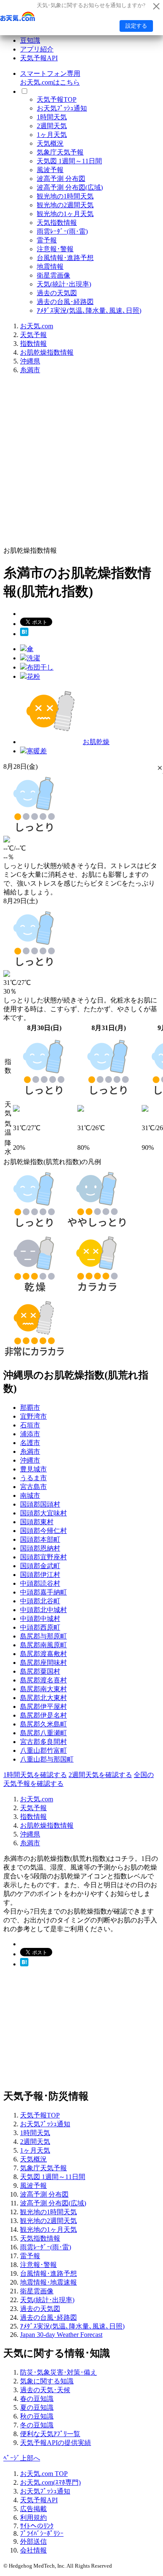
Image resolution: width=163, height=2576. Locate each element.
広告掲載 (33, 2509)
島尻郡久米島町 (43, 1724)
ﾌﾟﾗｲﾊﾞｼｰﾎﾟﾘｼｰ (42, 2533)
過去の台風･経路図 (65, 302)
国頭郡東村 (37, 1522)
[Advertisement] (81, 463)
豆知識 (30, 40)
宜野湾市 (33, 1416)
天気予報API (39, 58)
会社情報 (33, 2550)
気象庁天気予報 (60, 152)
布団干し (40, 667)
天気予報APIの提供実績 (56, 2443)
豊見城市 (33, 1469)
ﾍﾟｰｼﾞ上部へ (22, 2458)
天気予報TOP (57, 99)
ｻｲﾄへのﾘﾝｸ (37, 2526)
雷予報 (47, 240)
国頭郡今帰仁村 (43, 1531)
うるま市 (33, 1478)
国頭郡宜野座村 (43, 1557)
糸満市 (30, 370)
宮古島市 (33, 1487)
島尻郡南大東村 (43, 1689)
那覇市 (30, 1408)
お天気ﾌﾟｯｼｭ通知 (62, 108)
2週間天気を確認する (100, 1775)
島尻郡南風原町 (43, 1645)
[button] (160, 768)
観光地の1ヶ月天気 (65, 214)
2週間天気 (52, 126)
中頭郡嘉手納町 (43, 1592)
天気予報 (33, 335)
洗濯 (33, 658)
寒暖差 (37, 751)
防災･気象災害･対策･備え (59, 2372)
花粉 (33, 676)
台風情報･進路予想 (65, 258)
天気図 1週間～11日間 (69, 161)
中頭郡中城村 (40, 1619)
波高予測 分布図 (61, 179)
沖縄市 (30, 1460)
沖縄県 (30, 361)
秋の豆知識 (37, 2416)
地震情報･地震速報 (48, 2282)
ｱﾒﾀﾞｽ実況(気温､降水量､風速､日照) (89, 310)
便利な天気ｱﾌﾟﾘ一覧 (50, 2434)
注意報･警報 (55, 249)
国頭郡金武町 (40, 1566)
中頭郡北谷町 (40, 1601)
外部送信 (33, 2541)
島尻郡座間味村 (43, 1663)
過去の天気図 (57, 293)
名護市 (30, 1443)
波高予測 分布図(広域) (70, 187)
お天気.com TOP (44, 2474)
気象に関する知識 (47, 2381)
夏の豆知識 (37, 2407)
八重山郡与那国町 (47, 1759)
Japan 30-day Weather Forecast (61, 2335)
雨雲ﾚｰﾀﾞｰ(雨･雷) (62, 231)
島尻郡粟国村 (40, 1671)
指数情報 (33, 344)
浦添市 (30, 1434)
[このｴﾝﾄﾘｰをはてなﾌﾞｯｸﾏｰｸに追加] (24, 634)
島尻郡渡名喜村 (43, 1680)
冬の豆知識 (37, 2425)
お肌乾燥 (96, 742)
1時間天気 (52, 117)
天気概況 (50, 143)
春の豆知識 (37, 2399)
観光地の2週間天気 (65, 205)
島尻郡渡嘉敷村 (43, 1654)
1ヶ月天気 (52, 135)
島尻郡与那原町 (43, 1636)
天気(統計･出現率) (64, 284)
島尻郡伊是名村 (43, 1715)
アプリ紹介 (37, 49)
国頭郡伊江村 (40, 1575)
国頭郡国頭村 (40, 1504)
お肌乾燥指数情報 (47, 352)
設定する (136, 26)
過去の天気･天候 (45, 2390)
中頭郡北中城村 (43, 1610)
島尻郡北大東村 (43, 1698)
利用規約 (33, 2518)
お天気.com (37, 326)
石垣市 (30, 1425)
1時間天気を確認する (35, 1775)
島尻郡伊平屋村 (43, 1707)
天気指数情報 (57, 223)
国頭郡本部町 (40, 1539)
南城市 (30, 1495)
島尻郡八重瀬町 (43, 1733)
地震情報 (50, 267)
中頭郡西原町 (40, 1627)
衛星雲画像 (53, 275)
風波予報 (50, 170)
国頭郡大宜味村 (43, 1513)
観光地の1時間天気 (65, 196)
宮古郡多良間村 (43, 1742)
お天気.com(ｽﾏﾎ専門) (50, 2482)
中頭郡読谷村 (40, 1583)
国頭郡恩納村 (40, 1548)
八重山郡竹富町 (43, 1750)
